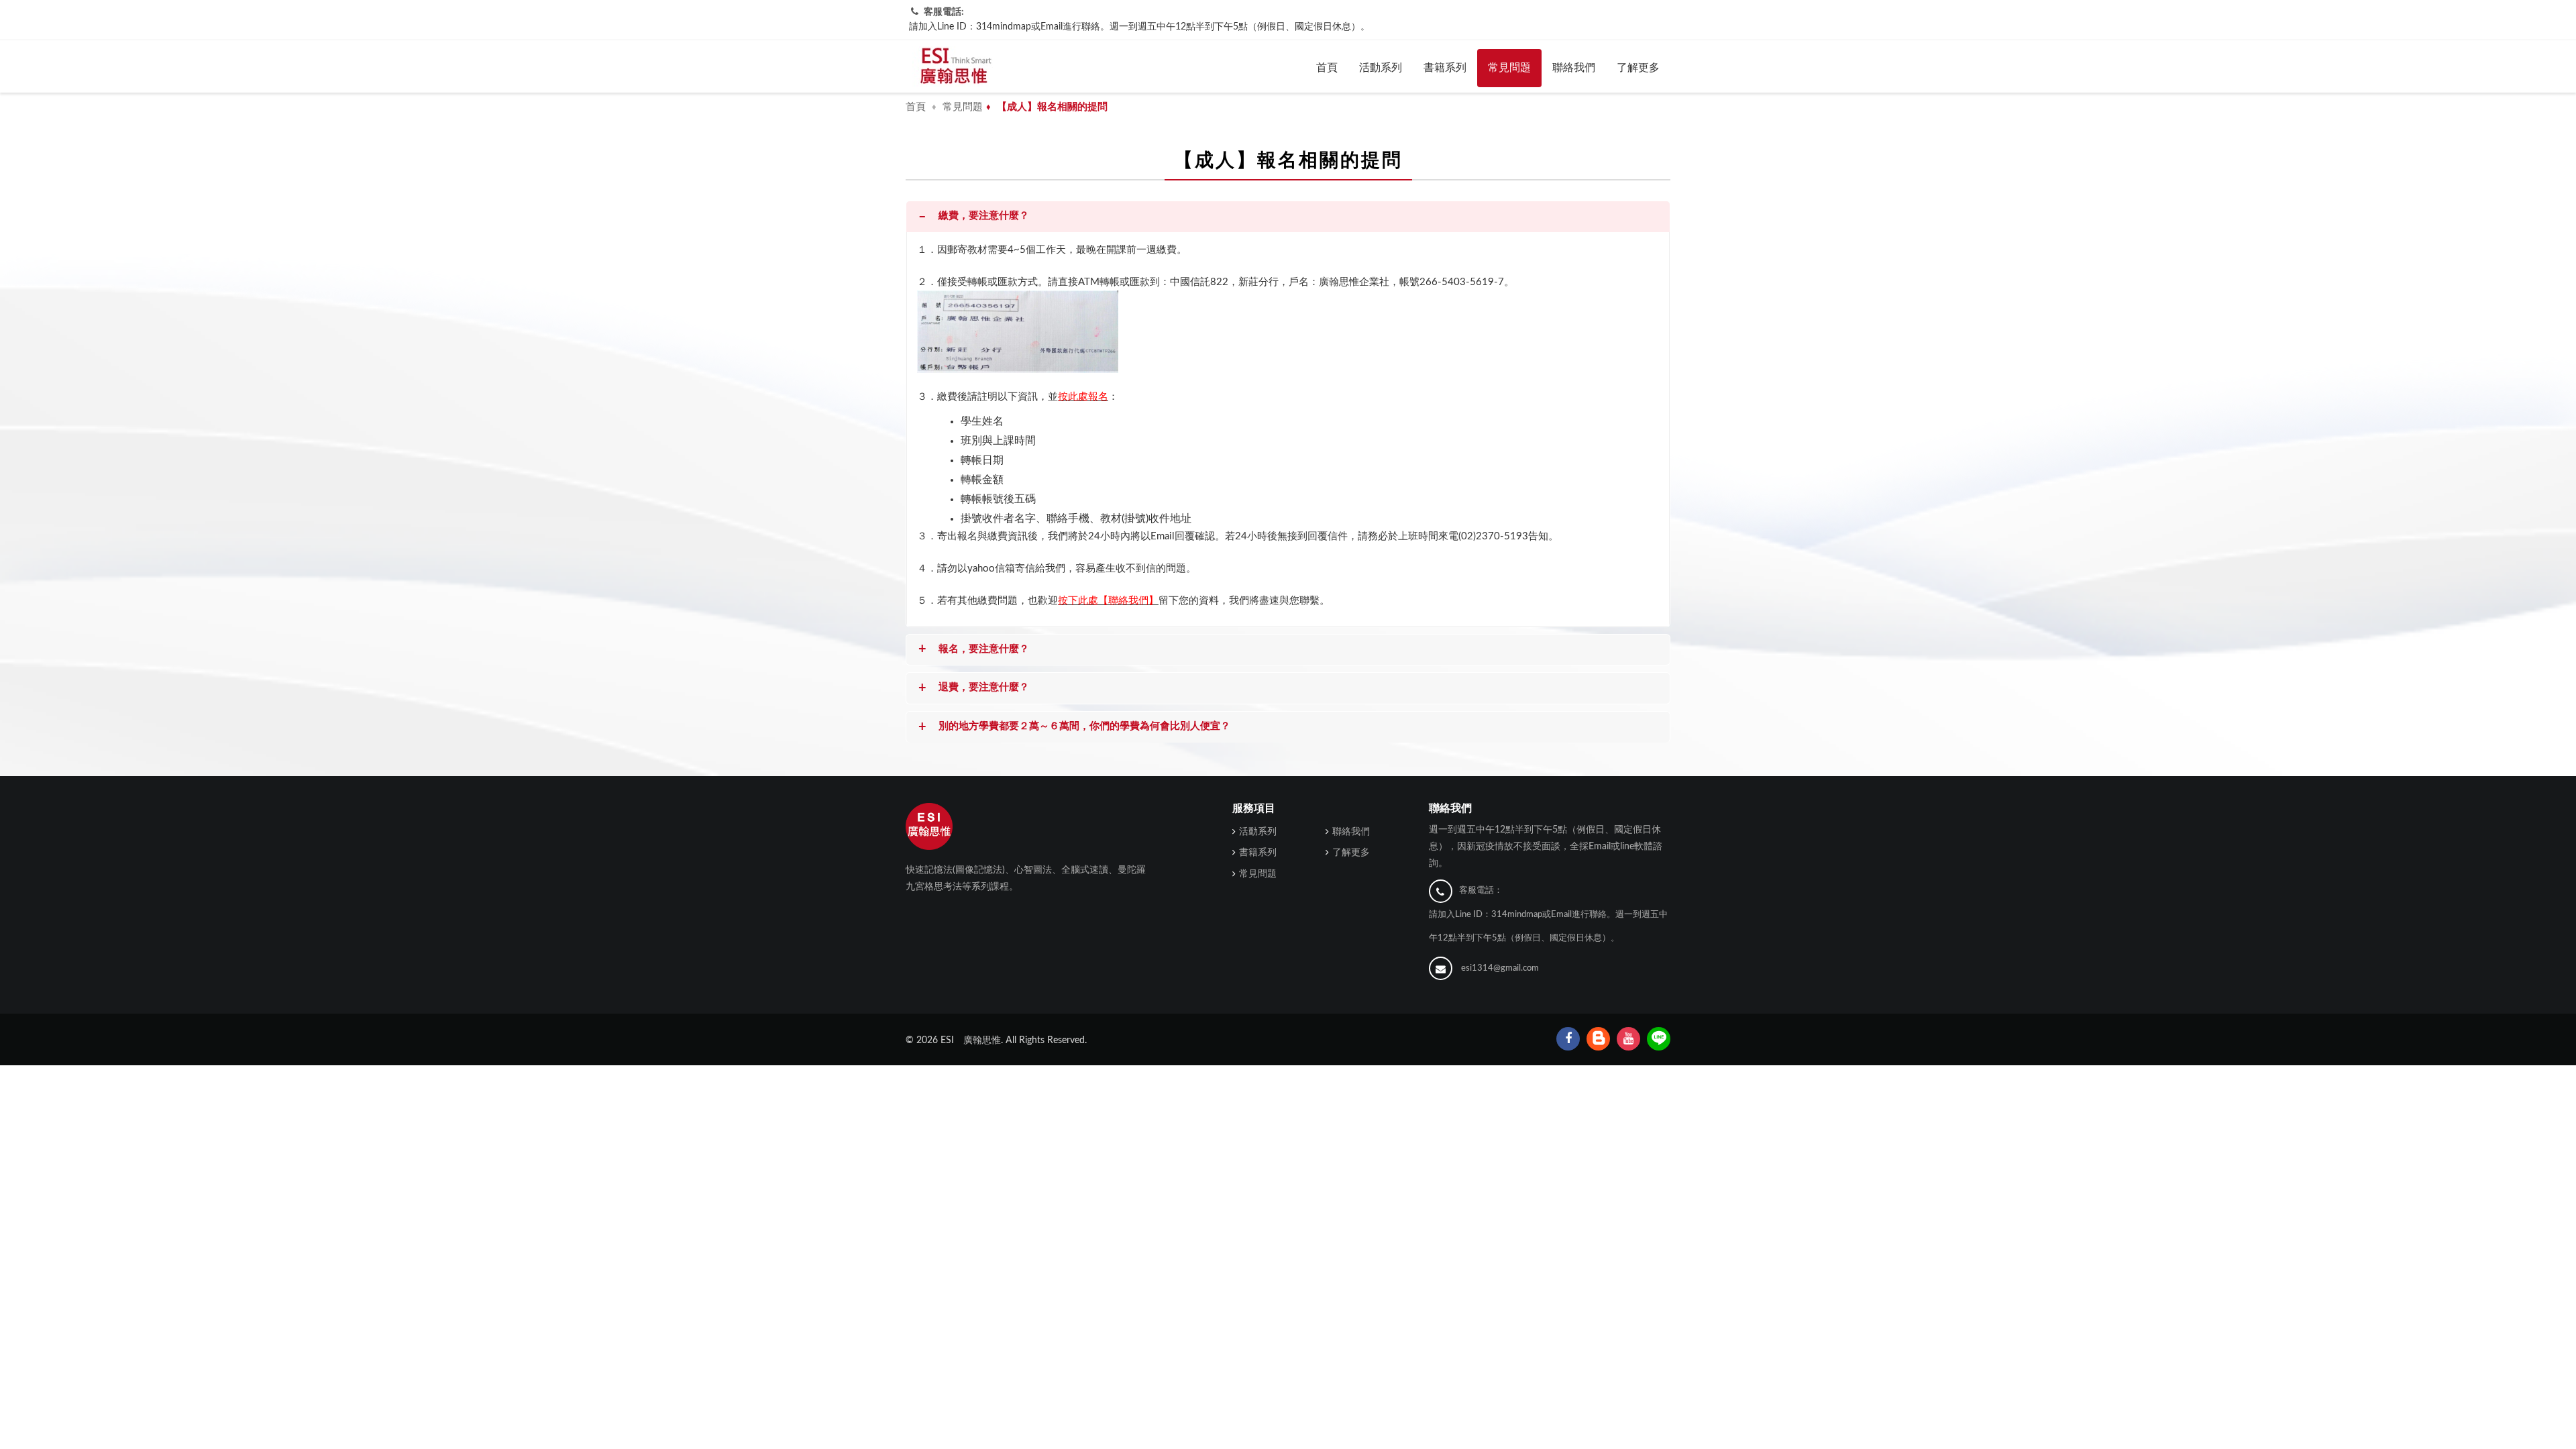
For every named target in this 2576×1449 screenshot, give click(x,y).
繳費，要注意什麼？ (974, 217)
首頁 (1327, 68)
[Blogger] (1598, 1039)
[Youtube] (1628, 1039)
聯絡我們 (1574, 68)
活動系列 (1381, 68)
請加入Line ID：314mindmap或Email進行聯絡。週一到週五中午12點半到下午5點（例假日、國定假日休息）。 (1139, 27)
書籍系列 (1445, 68)
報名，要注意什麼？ (974, 649)
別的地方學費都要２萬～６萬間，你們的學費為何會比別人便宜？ (1074, 727)
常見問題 (1509, 68)
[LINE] (1659, 1039)
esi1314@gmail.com (1500, 968)
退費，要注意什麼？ (974, 688)
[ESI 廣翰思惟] (953, 66)
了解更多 (1638, 68)
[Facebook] (1568, 1039)
